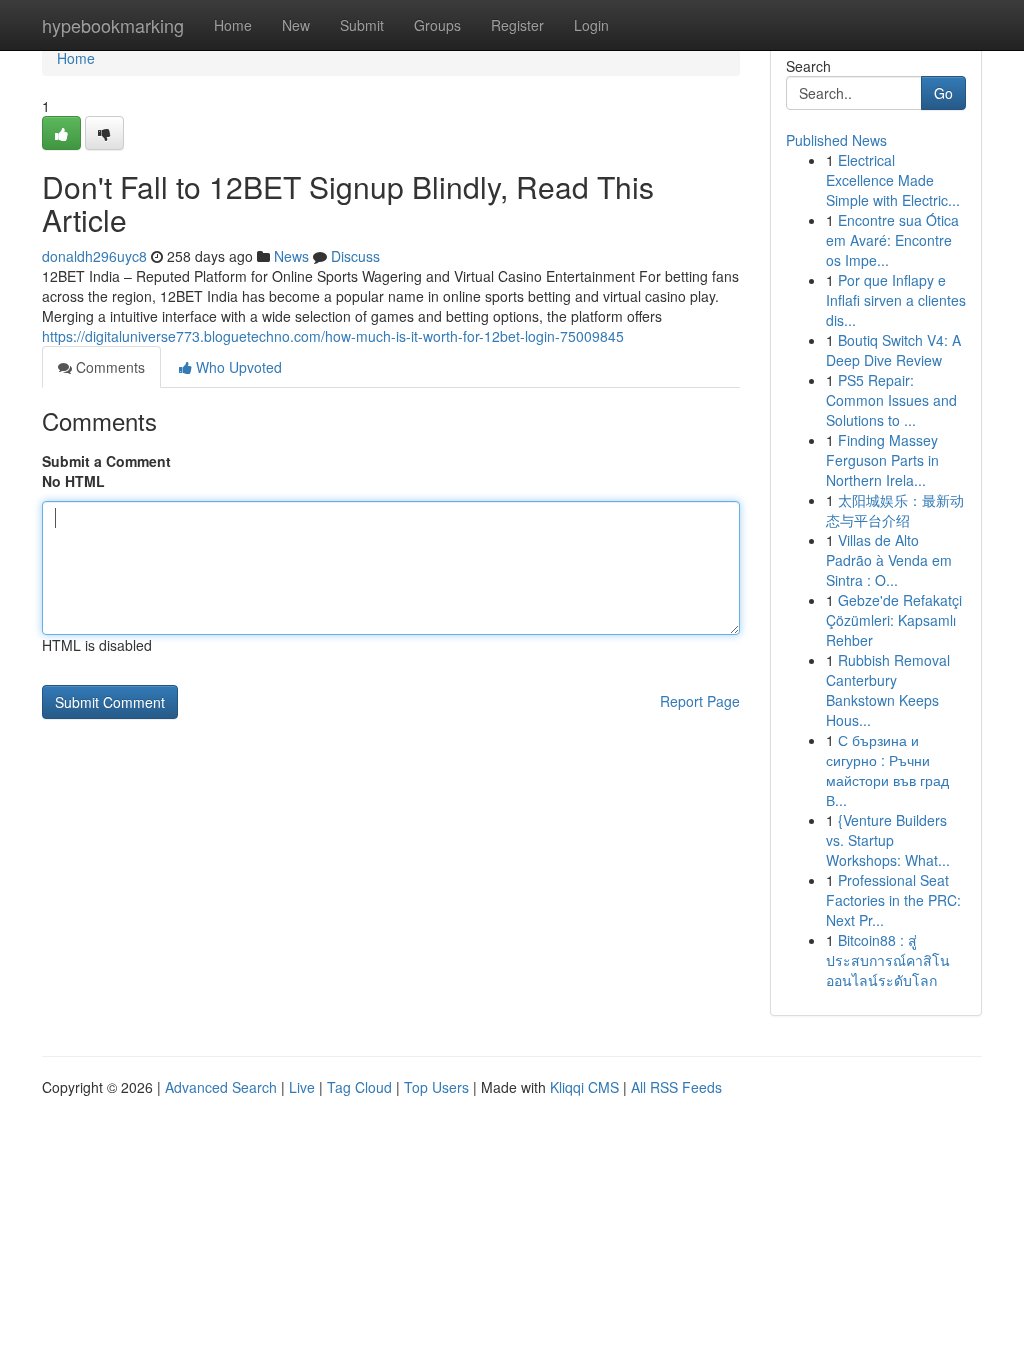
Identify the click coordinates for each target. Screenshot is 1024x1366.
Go (943, 93)
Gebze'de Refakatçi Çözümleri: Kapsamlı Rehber (894, 620)
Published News (836, 140)
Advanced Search (221, 1087)
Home (233, 25)
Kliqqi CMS (584, 1087)
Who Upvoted (237, 367)
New (296, 25)
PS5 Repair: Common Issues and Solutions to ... (891, 400)
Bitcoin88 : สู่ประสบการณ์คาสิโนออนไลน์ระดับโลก (888, 960)
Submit (362, 25)
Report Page (700, 701)
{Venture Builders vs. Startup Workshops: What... (888, 840)
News (291, 256)
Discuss (355, 256)
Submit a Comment (106, 461)
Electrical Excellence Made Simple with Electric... (893, 180)
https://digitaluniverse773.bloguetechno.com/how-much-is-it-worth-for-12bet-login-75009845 (333, 336)
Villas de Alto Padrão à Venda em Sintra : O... (889, 560)
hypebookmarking (113, 25)
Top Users (436, 1087)
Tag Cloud (359, 1087)
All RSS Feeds (676, 1087)
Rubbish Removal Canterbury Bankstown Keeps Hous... (888, 690)
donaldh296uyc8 (94, 256)
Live (302, 1087)
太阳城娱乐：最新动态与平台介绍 (895, 510)
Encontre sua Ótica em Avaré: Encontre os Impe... (892, 240)
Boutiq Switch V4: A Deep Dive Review (893, 350)
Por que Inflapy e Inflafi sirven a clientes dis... (896, 300)
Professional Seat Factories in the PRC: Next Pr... (893, 900)
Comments (108, 367)
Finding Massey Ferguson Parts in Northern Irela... (882, 460)
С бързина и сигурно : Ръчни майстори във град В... (887, 770)
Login (591, 25)
